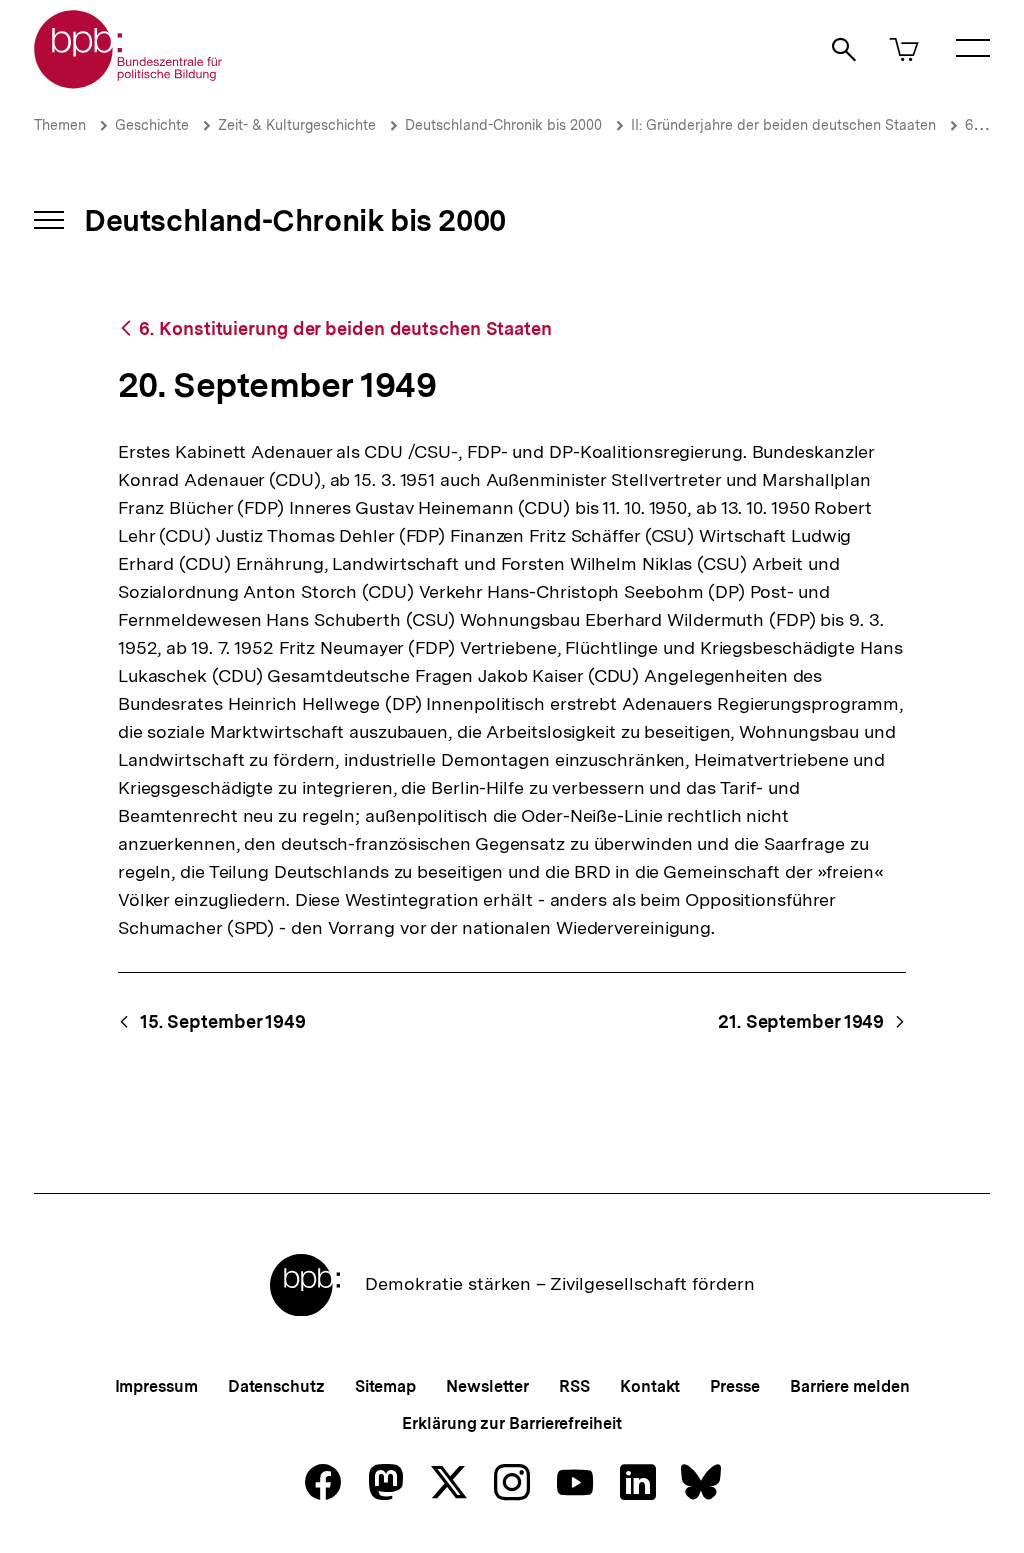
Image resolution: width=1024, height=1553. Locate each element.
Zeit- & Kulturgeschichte (297, 125)
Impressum (156, 1386)
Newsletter (487, 1386)
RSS (574, 1386)
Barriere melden (850, 1386)
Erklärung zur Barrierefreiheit (511, 1423)
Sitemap (385, 1386)
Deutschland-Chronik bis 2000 (503, 125)
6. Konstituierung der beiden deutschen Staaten (345, 328)
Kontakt (650, 1386)
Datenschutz (276, 1386)
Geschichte (152, 125)
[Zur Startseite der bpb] (129, 82)
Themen (60, 125)
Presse (734, 1386)
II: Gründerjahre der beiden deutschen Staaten (783, 125)
